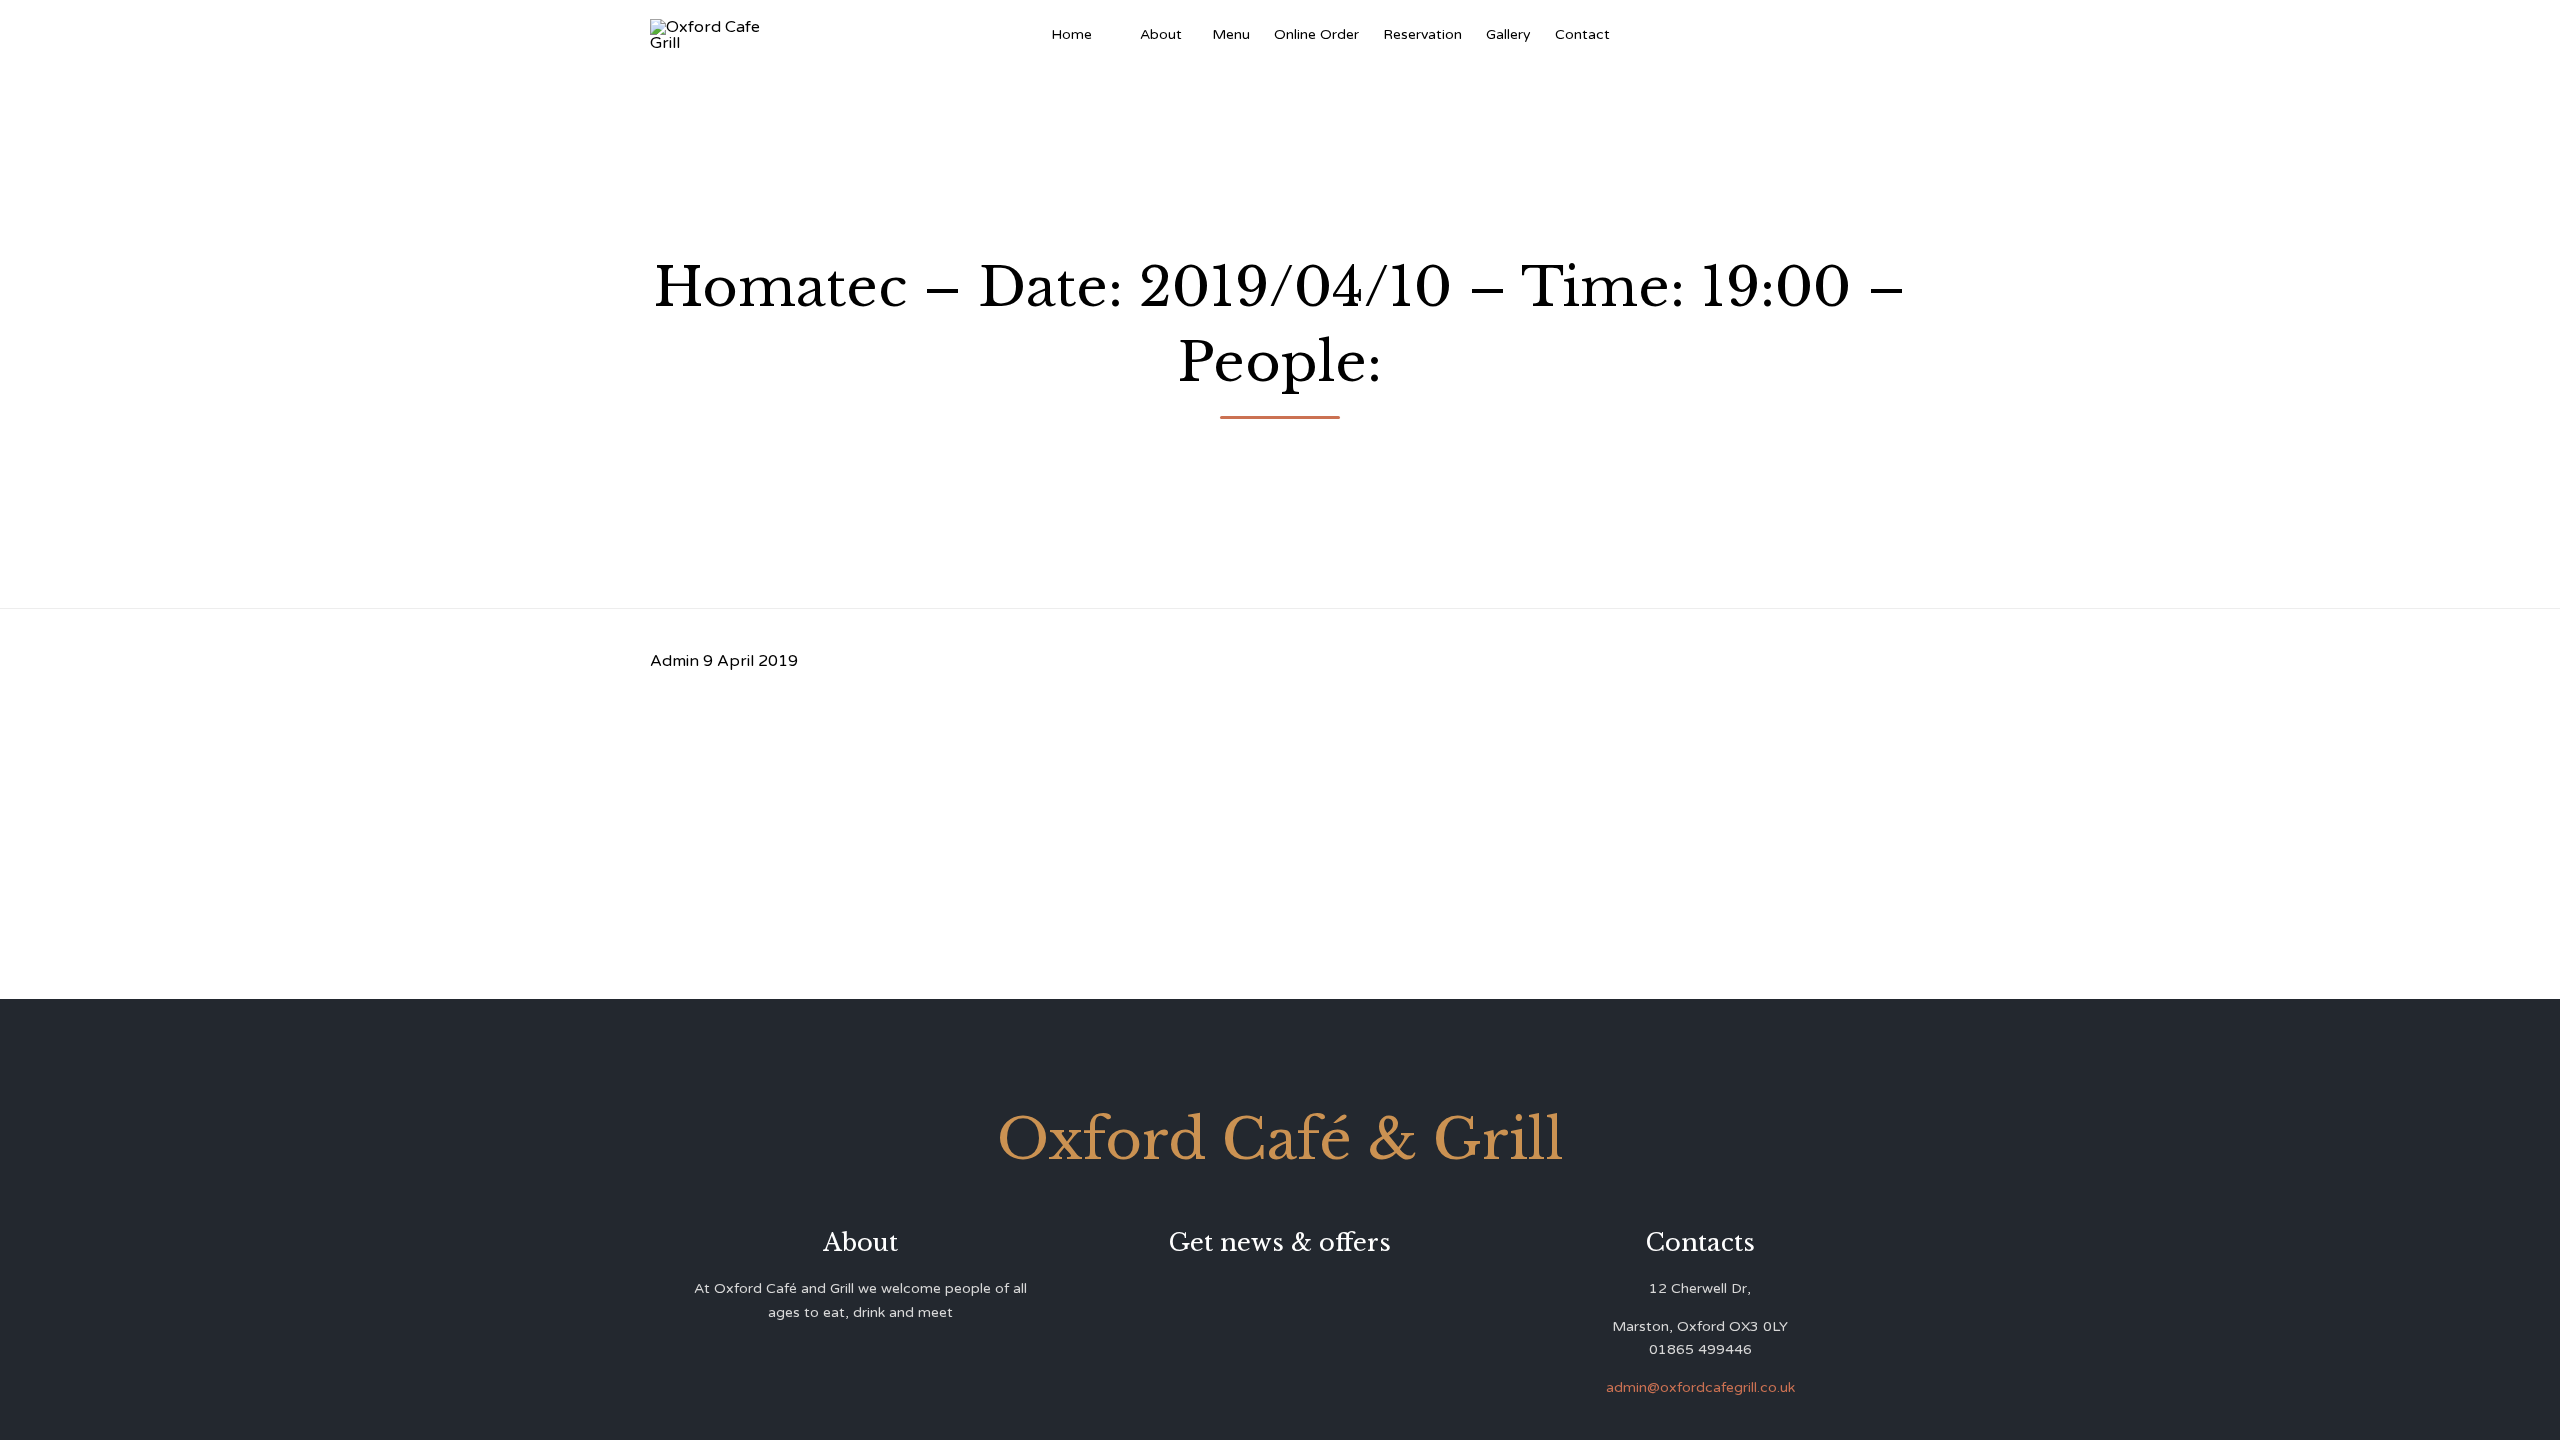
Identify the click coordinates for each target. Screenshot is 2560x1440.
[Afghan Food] (1116, 35)
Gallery (1508, 34)
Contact (1582, 34)
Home (1071, 34)
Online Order (1316, 34)
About (1161, 34)
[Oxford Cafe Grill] (712, 35)
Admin (674, 661)
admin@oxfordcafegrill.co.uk (1700, 1387)
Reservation (1422, 34)
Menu (1231, 34)
